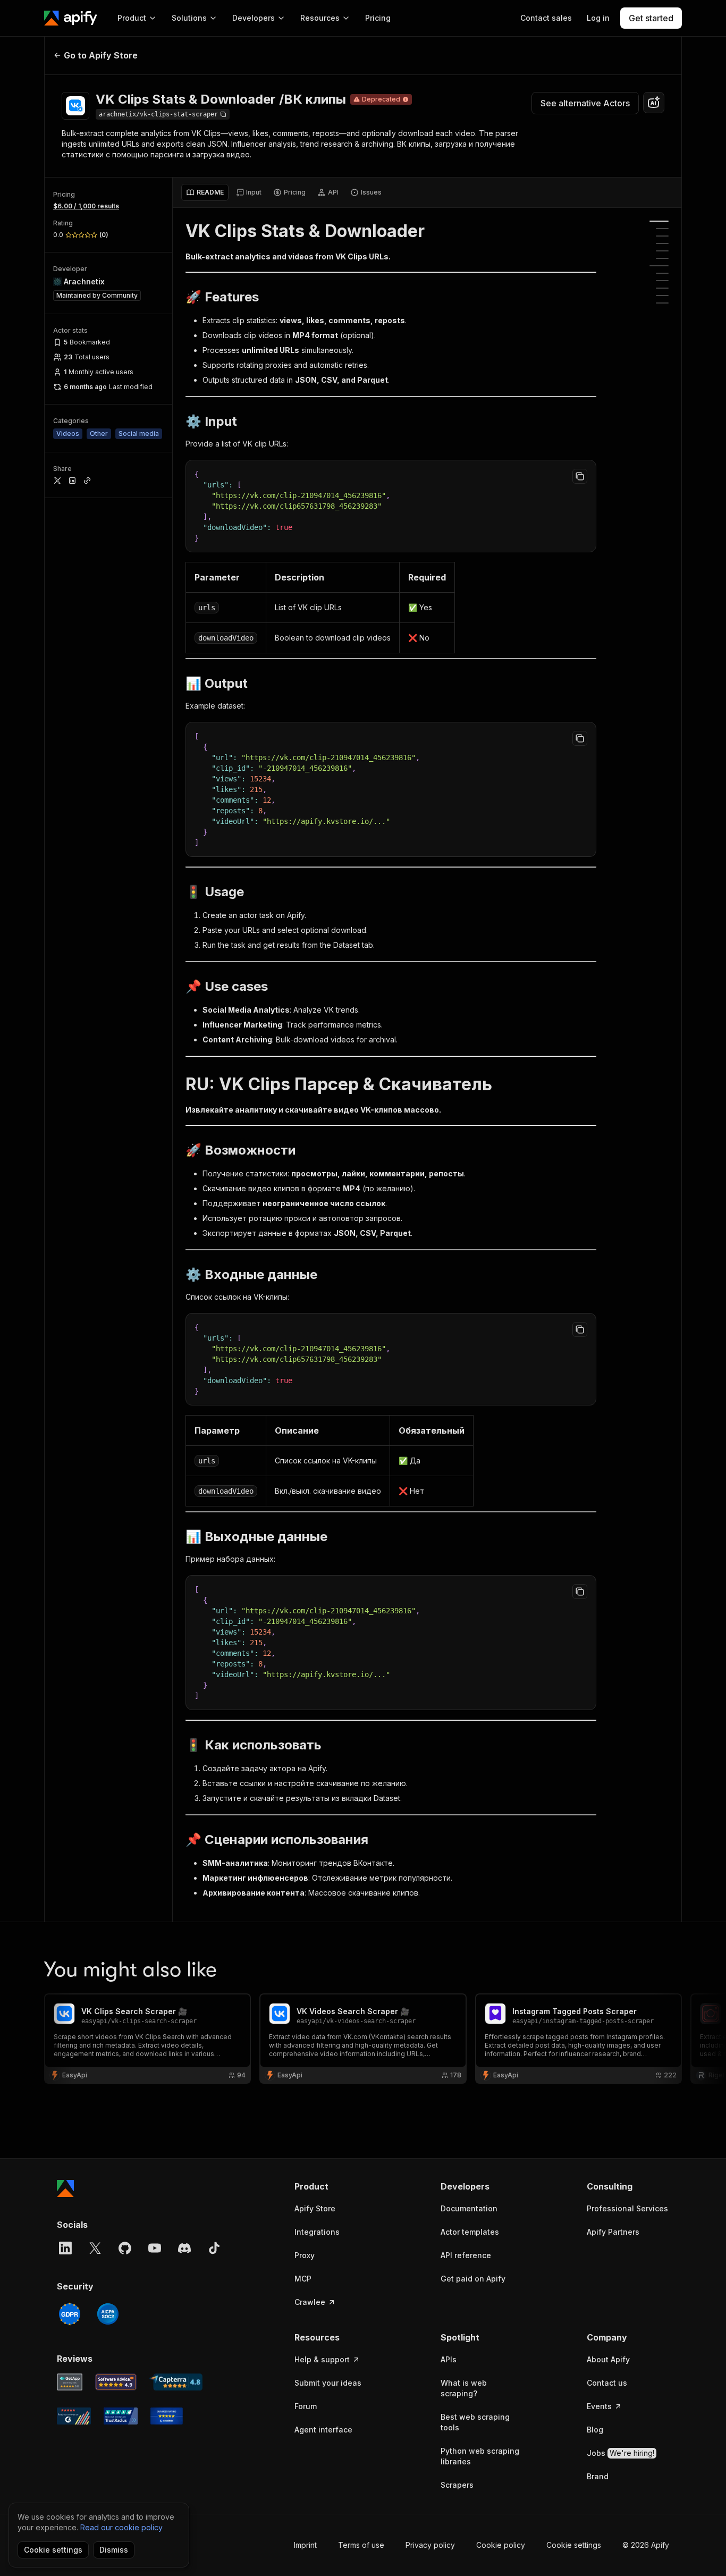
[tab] (205, 192)
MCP (303, 2279)
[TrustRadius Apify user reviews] (121, 2416)
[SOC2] (108, 2314)
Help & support (322, 2359)
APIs (449, 2359)
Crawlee (310, 2302)
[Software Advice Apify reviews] (116, 2382)
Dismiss (114, 2550)
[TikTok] (214, 2248)
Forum (306, 2406)
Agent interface (323, 2430)
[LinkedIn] (65, 2248)
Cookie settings (574, 2545)
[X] (95, 2248)
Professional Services (627, 2208)
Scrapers (457, 2485)
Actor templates (470, 2232)
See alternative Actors (585, 103)
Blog (595, 2430)
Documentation (469, 2208)
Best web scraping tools (475, 2422)
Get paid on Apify (473, 2279)
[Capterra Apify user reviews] (176, 2382)
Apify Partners (613, 2232)
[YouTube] (155, 2248)
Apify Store (315, 2208)
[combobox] (654, 103)
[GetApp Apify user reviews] (70, 2382)
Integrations (317, 2232)
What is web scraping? (464, 2388)
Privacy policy (430, 2545)
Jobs (621, 2453)
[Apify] (71, 18)
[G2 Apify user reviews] (74, 2416)
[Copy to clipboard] (580, 476)
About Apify (608, 2359)
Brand (598, 2476)
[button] (336, 2186)
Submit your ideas (328, 2383)
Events (599, 2406)
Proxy (305, 2255)
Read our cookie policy (121, 2527)
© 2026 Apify (646, 2545)
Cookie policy (501, 2545)
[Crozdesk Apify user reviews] (167, 2416)
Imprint (305, 2545)
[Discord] (184, 2248)
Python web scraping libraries (480, 2456)
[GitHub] (125, 2248)
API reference (466, 2255)
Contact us (607, 2383)
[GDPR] (70, 2314)
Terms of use (361, 2545)
